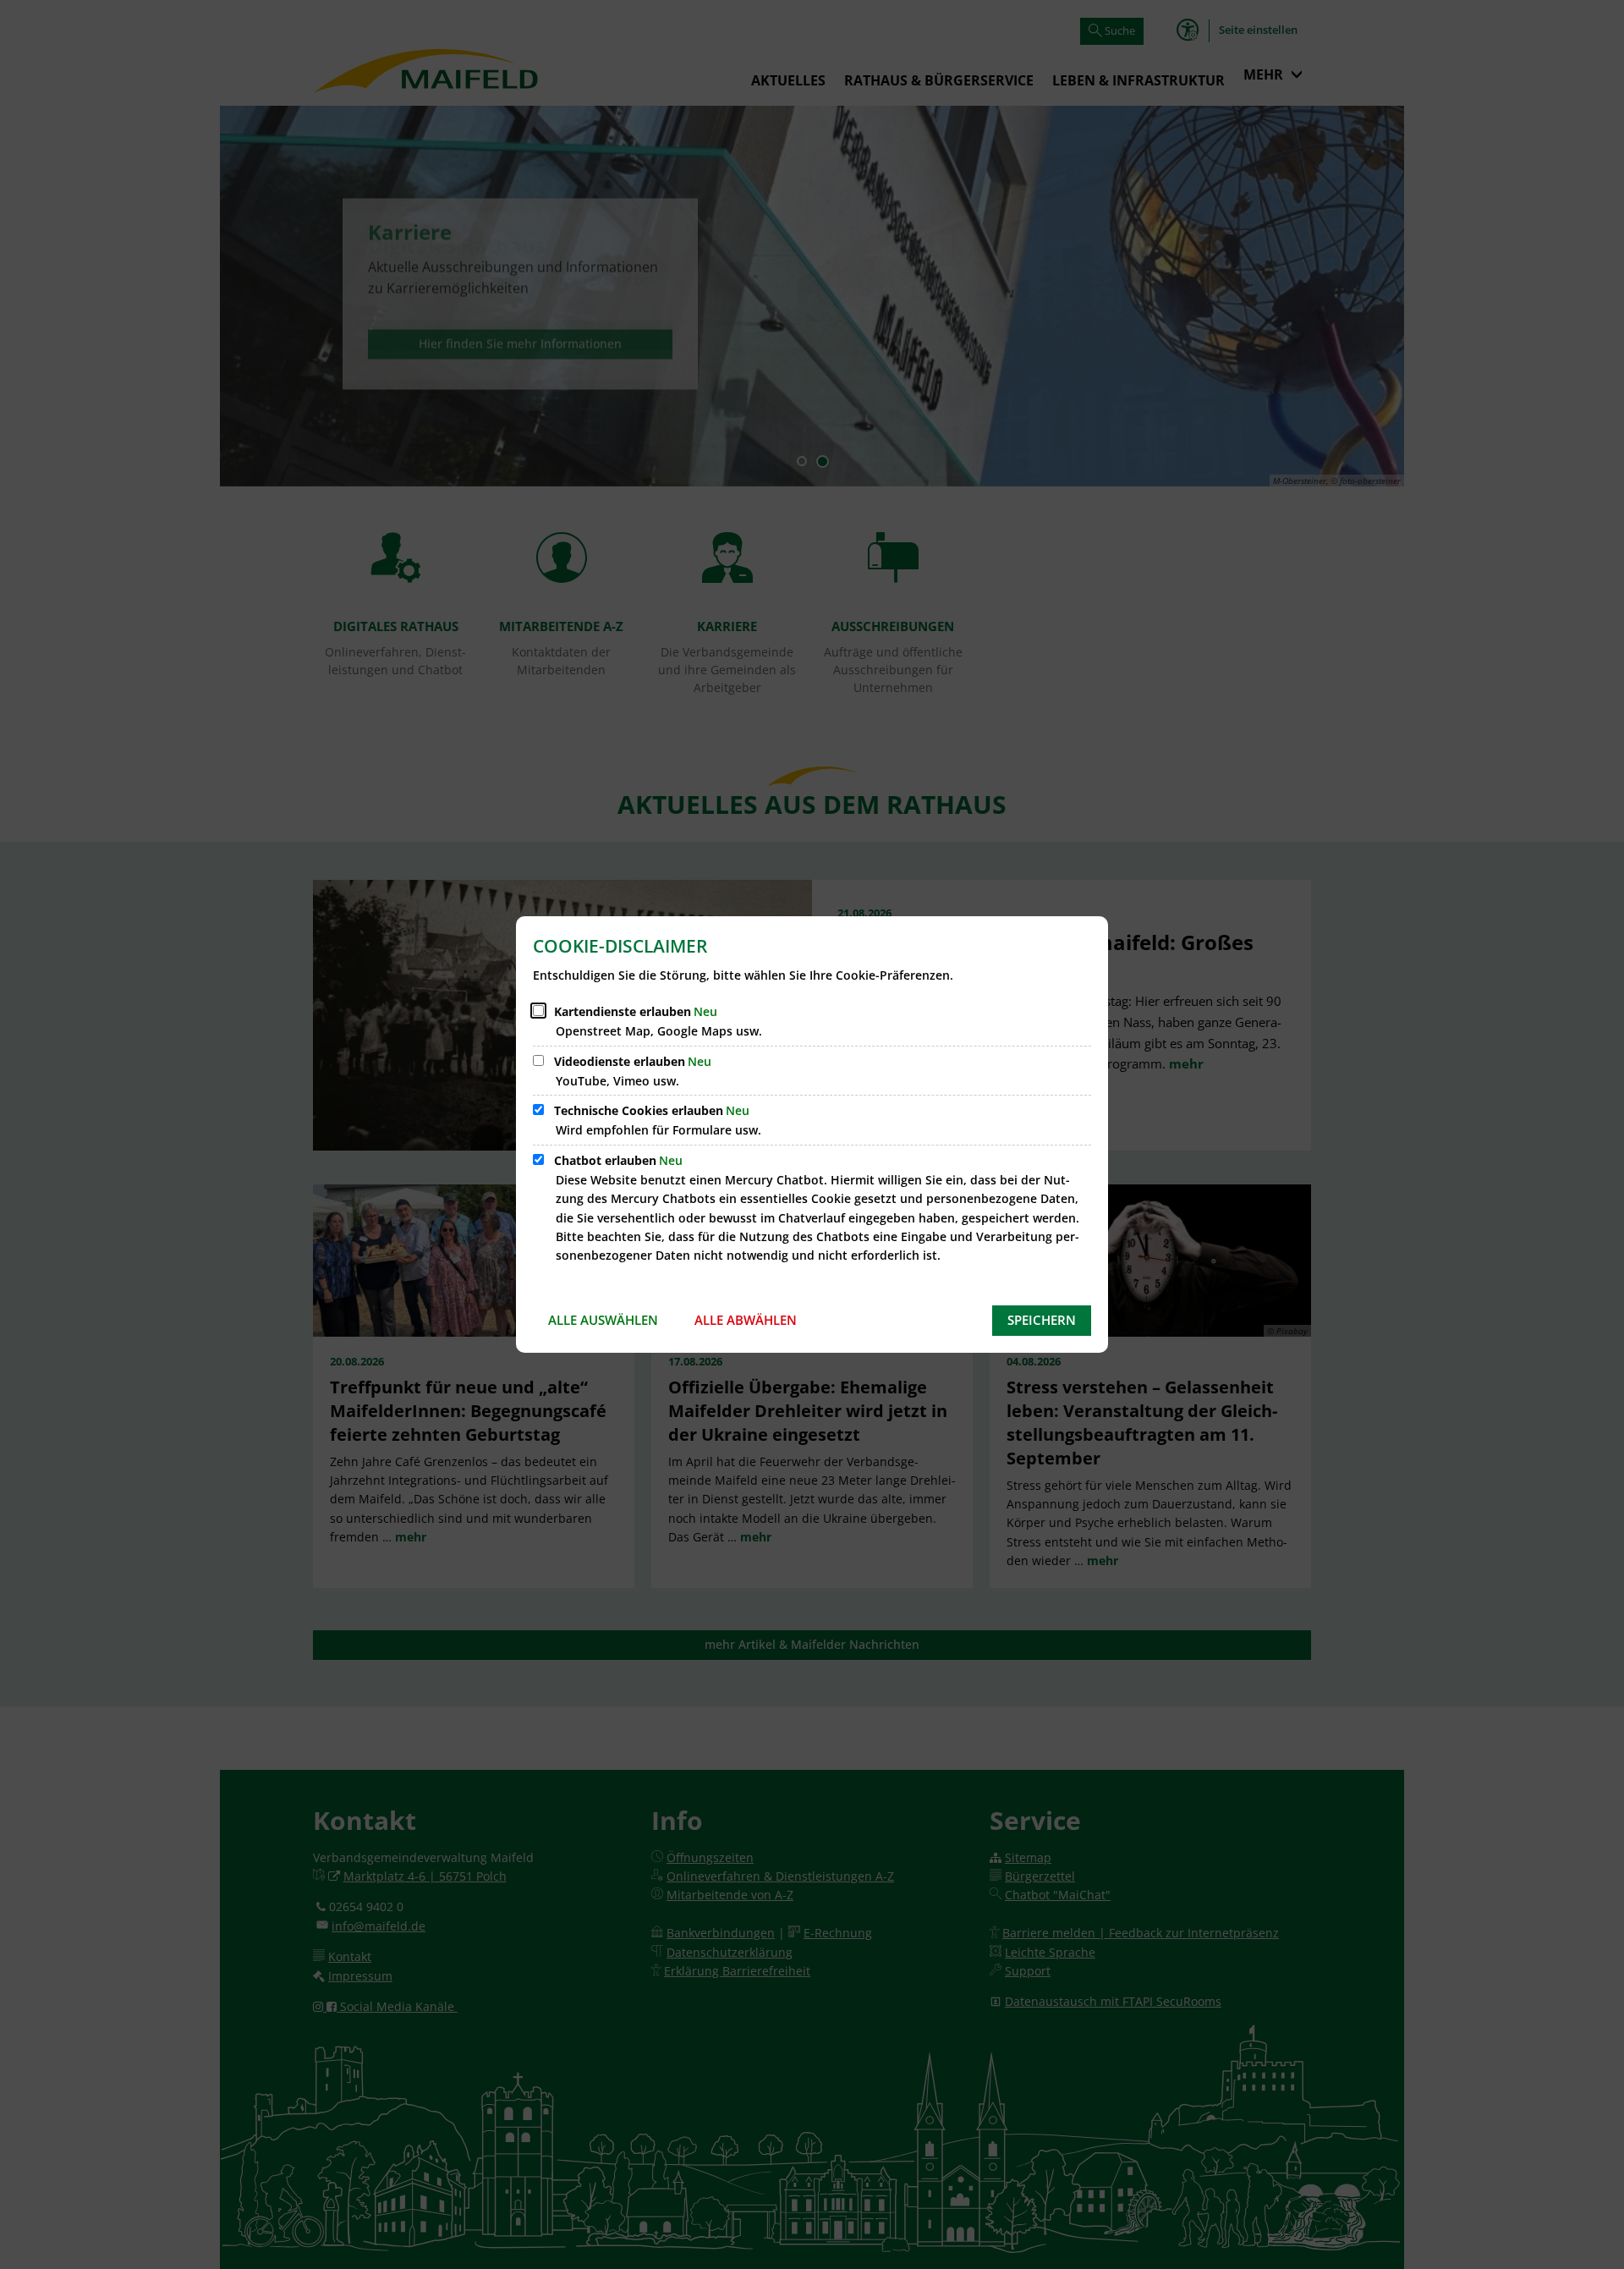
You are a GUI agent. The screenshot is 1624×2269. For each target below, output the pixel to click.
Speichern (1042, 1320)
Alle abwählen (746, 1320)
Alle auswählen (603, 1320)
